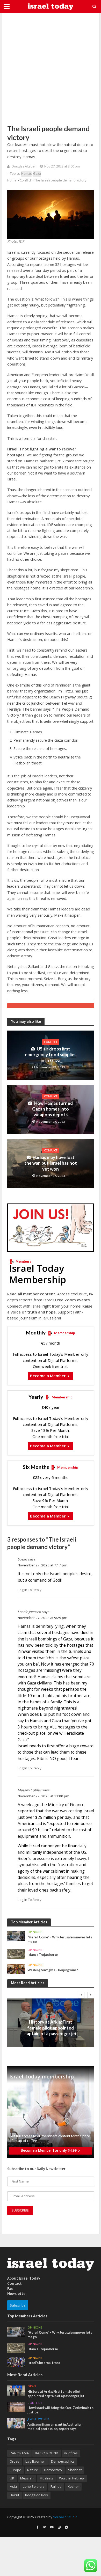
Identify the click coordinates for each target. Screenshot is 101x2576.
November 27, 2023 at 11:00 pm (44, 1796)
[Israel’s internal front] (16, 2362)
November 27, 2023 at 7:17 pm (42, 1565)
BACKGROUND (47, 2453)
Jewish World (38, 2419)
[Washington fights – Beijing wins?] (16, 1969)
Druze (15, 2461)
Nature (33, 2470)
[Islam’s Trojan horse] (16, 1954)
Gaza (37, 174)
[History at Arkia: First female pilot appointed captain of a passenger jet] (16, 2390)
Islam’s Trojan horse (43, 1955)
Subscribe (18, 2305)
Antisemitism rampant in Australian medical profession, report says (55, 2427)
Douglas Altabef (24, 166)
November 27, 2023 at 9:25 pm (42, 1618)
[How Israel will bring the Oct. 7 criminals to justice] (16, 2407)
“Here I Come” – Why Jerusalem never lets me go (60, 1939)
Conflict (25, 180)
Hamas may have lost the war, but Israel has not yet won (51, 1163)
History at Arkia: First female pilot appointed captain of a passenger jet (51, 2028)
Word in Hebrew (72, 2478)
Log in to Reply (30, 1590)
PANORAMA (19, 2453)
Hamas (26, 174)
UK (12, 2478)
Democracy (53, 2470)
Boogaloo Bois (37, 2495)
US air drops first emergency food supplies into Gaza (51, 1055)
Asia (13, 2486)
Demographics (63, 2461)
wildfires (71, 2453)
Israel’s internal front (44, 2363)
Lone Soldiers (34, 2486)
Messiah (27, 2478)
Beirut (15, 2495)
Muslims (46, 2478)
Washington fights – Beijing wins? (53, 1970)
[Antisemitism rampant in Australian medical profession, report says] (16, 2423)
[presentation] (81, 1995)
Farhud (56, 2486)
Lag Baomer (35, 2461)
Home (12, 180)
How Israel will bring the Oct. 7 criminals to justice (60, 2410)
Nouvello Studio (65, 2517)
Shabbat (75, 2470)
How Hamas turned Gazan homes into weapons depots (52, 1109)
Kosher (73, 2486)
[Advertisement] (51, 69)
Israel (51, 2016)
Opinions (35, 1932)
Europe (16, 2470)
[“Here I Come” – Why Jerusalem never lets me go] (16, 1936)
